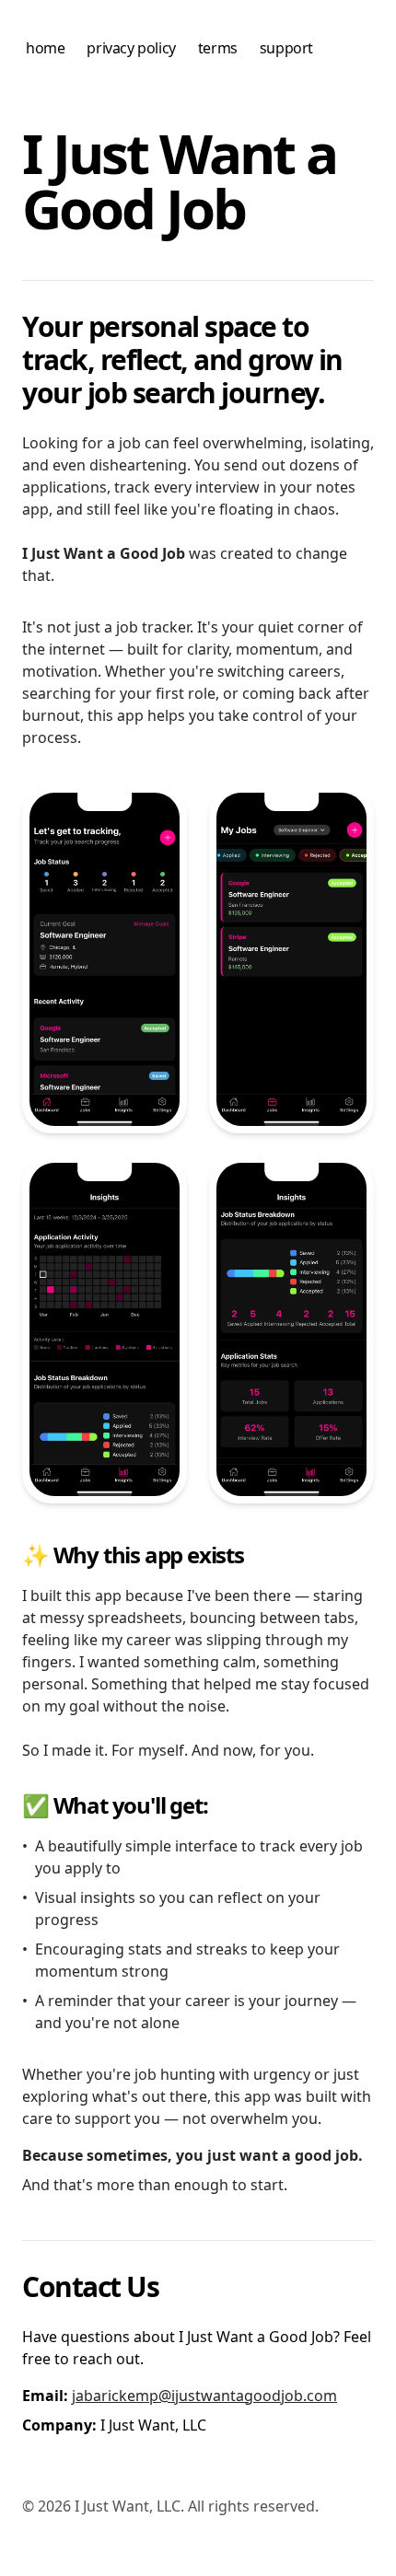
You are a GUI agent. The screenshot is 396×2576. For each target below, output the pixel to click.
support (286, 48)
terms (218, 48)
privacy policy (131, 48)
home (45, 48)
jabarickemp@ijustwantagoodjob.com (204, 2396)
